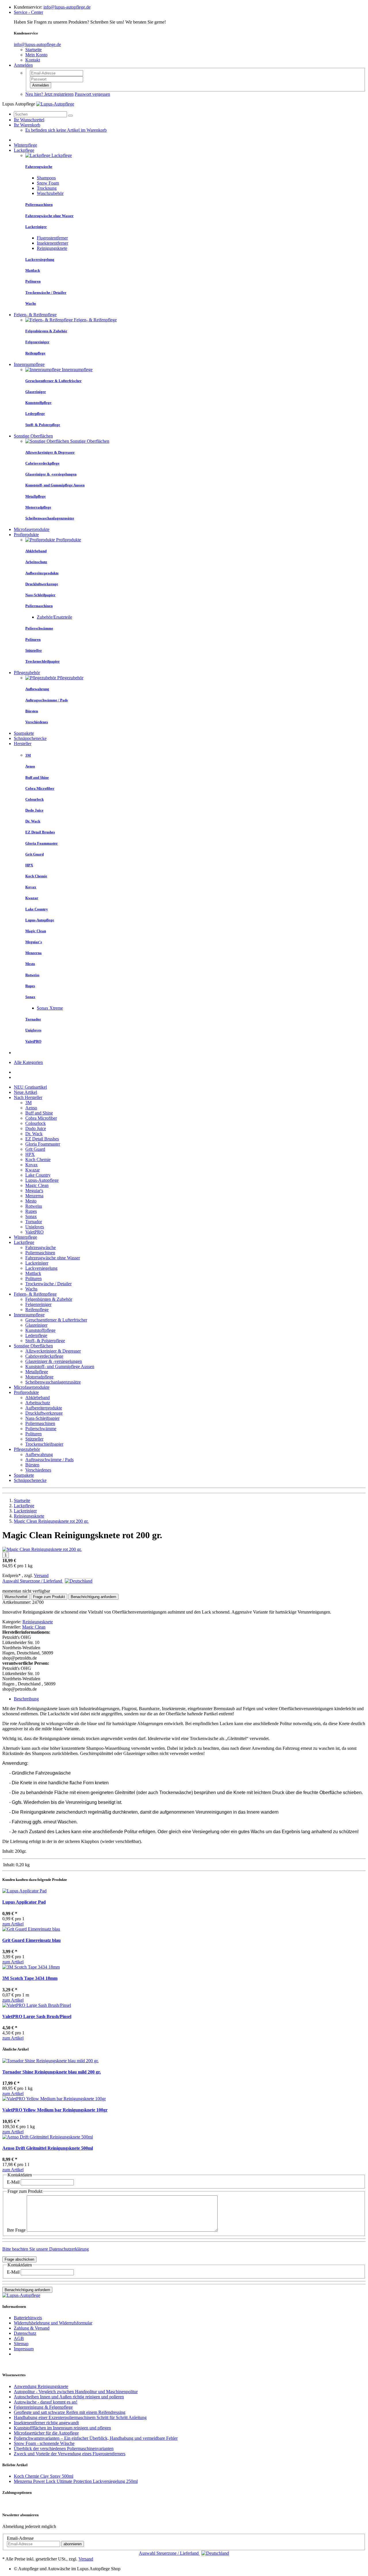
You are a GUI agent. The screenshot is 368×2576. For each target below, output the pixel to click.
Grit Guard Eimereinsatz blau (31, 1940)
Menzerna (34, 1196)
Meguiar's (34, 1191)
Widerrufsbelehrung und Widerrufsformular (53, 2323)
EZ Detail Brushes (42, 1139)
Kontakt (33, 60)
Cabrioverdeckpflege (44, 1356)
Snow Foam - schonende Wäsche (44, 2443)
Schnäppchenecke (30, 738)
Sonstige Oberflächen (33, 436)
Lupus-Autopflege (42, 1180)
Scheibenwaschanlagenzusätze (53, 1382)
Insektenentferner (52, 243)
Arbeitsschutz (38, 1403)
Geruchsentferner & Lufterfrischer (56, 1320)
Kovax (31, 1165)
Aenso (31, 1108)
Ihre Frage (16, 2230)
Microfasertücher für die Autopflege (46, 2433)
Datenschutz (25, 2333)
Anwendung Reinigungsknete (41, 2386)
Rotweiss (34, 1206)
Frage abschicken (19, 2259)
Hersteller (23, 744)
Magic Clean (37, 1185)
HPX (30, 1154)
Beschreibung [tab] (26, 1699)
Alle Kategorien (28, 1062)
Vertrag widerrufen (19, 2364)
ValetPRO (34, 1232)
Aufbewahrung (39, 1454)
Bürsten (32, 1465)
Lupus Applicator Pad (24, 1902)
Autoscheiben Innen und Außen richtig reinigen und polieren (69, 2397)
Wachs (31, 1289)
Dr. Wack (34, 1134)
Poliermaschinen (40, 1253)
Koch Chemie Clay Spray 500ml (44, 2476)
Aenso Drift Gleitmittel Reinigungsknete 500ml (48, 2148)
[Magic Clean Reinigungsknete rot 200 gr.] (42, 1549)
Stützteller (34, 1439)
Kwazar (32, 1170)
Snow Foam (48, 183)
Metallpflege (37, 1372)
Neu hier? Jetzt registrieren (49, 94)
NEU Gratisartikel (30, 1087)
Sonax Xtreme (50, 1008)
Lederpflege (36, 1335)
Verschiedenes (38, 1470)
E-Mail (13, 2182)
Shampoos (46, 178)
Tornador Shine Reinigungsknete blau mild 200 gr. (52, 2072)
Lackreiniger (37, 1263)
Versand (41, 1575)
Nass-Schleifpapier (42, 1418)
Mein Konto (36, 55)
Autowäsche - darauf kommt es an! (46, 2402)
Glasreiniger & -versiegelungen (54, 1361)
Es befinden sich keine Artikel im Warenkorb (66, 130)
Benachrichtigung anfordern (27, 2290)
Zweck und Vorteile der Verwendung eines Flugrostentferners (70, 2454)
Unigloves (35, 1227)
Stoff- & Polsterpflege (45, 1341)
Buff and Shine (39, 1113)
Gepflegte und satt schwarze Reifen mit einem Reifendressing (70, 2412)
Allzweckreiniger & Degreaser (53, 1351)
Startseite (33, 50)
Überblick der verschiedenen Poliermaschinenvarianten (64, 2449)
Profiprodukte (26, 535)
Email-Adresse (20, 2538)
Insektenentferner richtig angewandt (46, 2423)
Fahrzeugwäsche (41, 1247)
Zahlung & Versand (32, 2328)
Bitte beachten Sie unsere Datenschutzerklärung (46, 2249)
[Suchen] (70, 116)
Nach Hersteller (28, 1097)
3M (28, 1103)
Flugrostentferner (52, 238)
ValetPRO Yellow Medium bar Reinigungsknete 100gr (55, 2110)
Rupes (31, 1211)
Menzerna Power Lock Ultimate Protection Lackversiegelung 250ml (76, 2481)
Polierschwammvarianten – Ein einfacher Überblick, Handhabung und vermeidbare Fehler (96, 2438)
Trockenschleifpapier (44, 1444)
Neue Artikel (25, 1092)
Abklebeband (38, 1398)
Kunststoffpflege (40, 1330)
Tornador (34, 1222)
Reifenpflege (37, 1310)
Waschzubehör (50, 193)
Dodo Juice (36, 1128)
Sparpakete (24, 733)
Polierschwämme (41, 1429)
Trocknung (47, 188)
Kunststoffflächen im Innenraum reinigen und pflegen (62, 2428)
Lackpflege (24, 150)
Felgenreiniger (38, 1304)
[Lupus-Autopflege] (55, 104)
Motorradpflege (39, 1377)
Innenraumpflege (29, 364)
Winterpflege (25, 145)
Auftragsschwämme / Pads (49, 1460)
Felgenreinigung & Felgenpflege (43, 2407)
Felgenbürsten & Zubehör (49, 1299)
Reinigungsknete (52, 248)
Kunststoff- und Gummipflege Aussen (60, 1366)
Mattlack (33, 1273)
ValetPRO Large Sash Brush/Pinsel (37, 2016)
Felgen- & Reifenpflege (35, 315)
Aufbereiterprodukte (44, 1408)
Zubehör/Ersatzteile (54, 617)
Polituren (33, 1279)
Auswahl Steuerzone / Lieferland (33, 1581)
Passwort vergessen (92, 94)
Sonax (31, 1216)
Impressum (24, 2349)
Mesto (31, 1201)
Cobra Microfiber (41, 1118)
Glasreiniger (36, 1325)
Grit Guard (35, 1149)
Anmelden (23, 65)
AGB (19, 2338)
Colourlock (36, 1123)
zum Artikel (13, 1924)
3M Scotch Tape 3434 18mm (30, 1978)
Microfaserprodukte (32, 529)
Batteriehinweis (28, 2318)
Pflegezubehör (27, 673)
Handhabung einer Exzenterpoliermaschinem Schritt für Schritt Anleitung (80, 2417)
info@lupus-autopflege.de (67, 7)
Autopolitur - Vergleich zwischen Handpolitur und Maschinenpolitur (76, 2392)
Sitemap (21, 2344)
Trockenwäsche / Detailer (48, 1284)
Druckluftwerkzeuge (44, 1413)
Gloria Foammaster (43, 1144)
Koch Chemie (38, 1160)
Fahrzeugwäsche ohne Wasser (53, 1258)
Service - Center (28, 12)
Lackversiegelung (41, 1268)
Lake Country (38, 1175)
